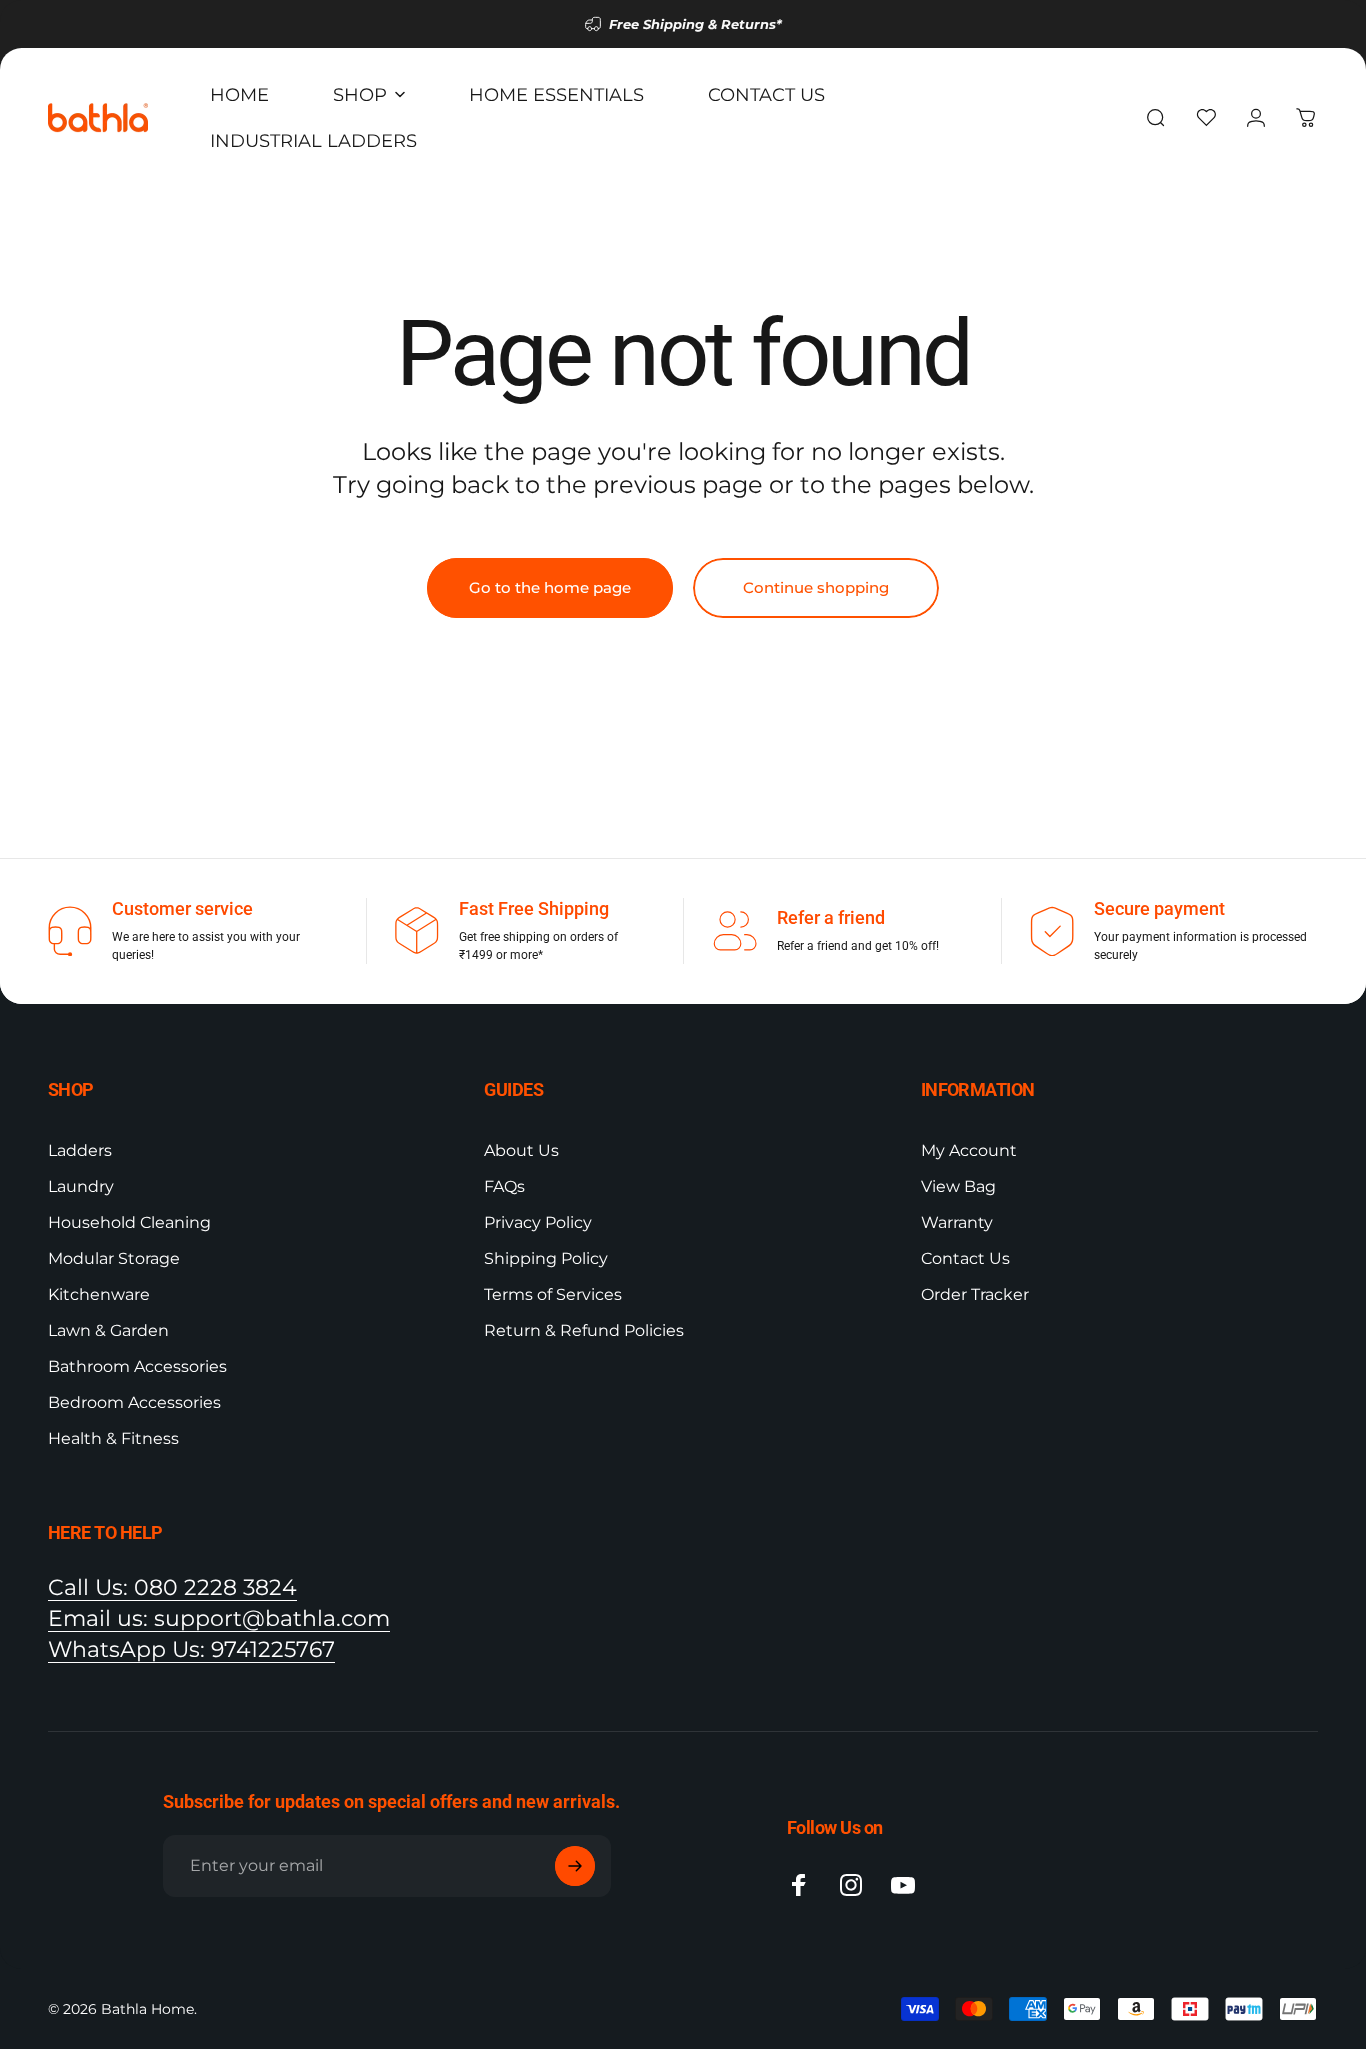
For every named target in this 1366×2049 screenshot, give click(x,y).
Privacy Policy (538, 1222)
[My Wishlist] (1206, 118)
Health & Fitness (113, 1438)
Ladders (80, 1150)
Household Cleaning (129, 1222)
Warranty (957, 1222)
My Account (969, 1150)
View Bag (958, 1186)
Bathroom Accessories (137, 1366)
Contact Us (965, 1258)
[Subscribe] (575, 1866)
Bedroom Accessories (134, 1402)
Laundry (81, 1186)
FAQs (504, 1186)
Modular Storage (114, 1258)
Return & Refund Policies (584, 1330)
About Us (521, 1150)
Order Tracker (975, 1294)
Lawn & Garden (108, 1330)
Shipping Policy (546, 1258)
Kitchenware (99, 1294)
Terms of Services (553, 1294)
